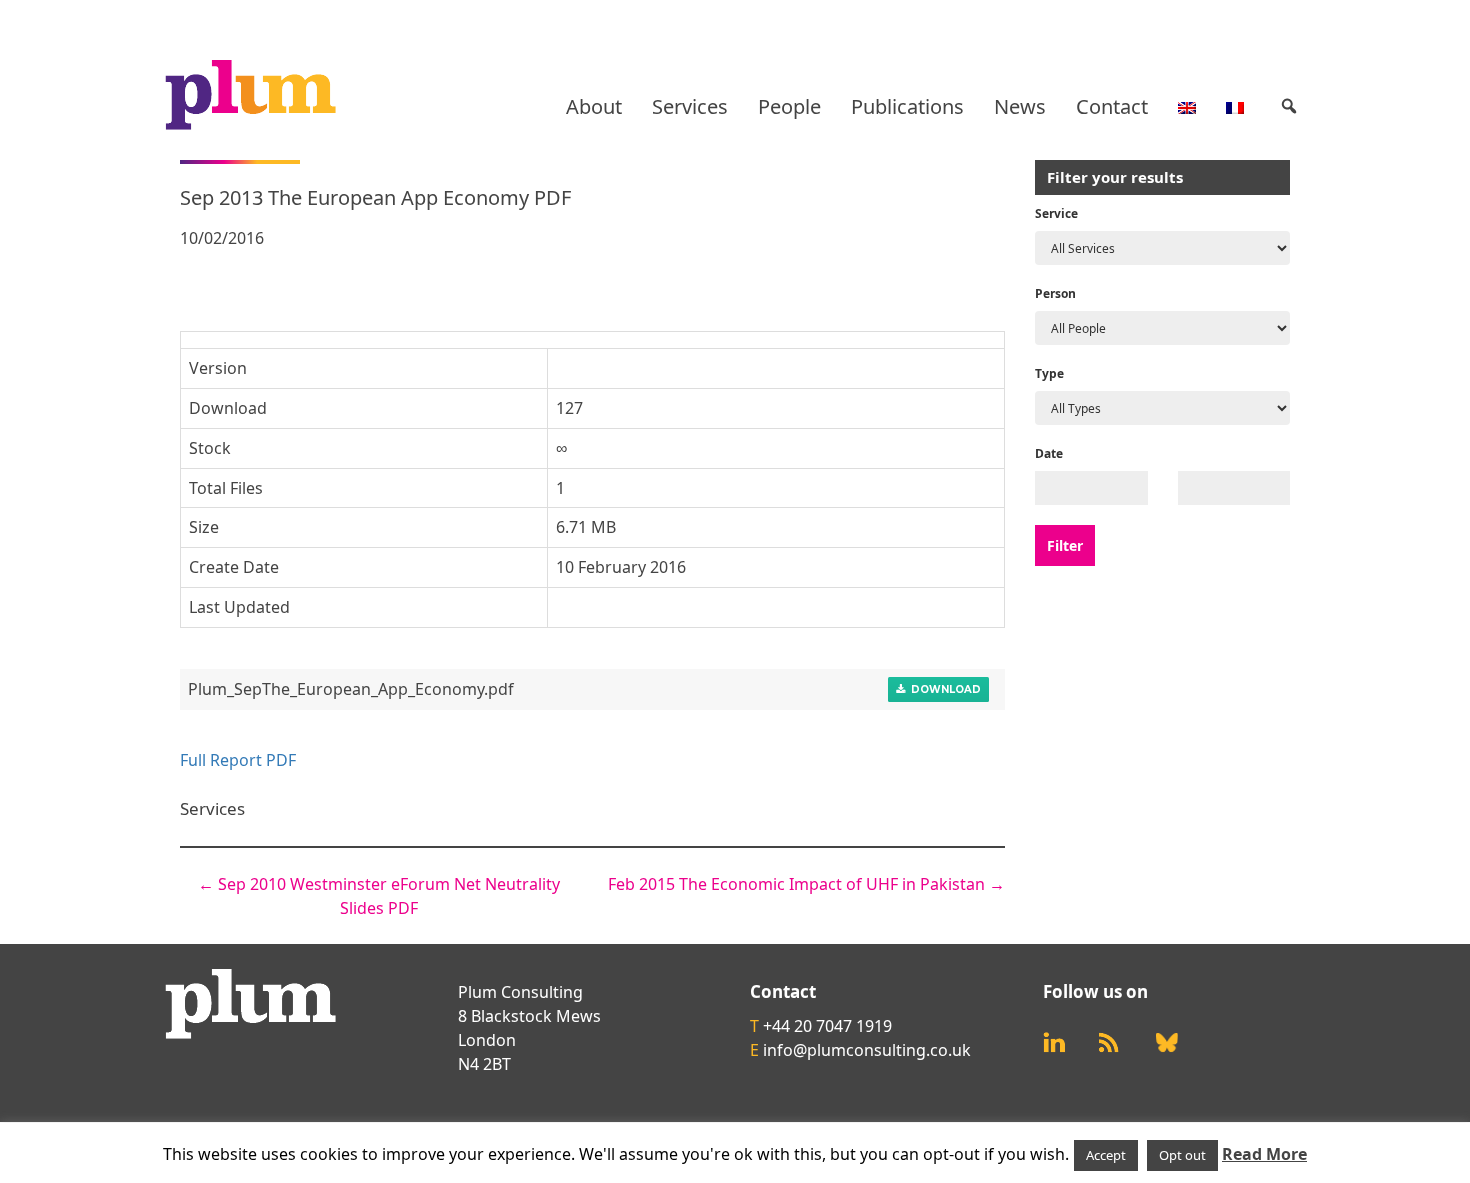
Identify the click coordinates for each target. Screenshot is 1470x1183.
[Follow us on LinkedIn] (1054, 1042)
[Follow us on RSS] (1109, 1042)
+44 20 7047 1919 (827, 1026)
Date (1049, 453)
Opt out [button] (1182, 1155)
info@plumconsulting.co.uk (867, 1050)
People (789, 106)
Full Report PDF (238, 760)
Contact (1112, 106)
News (1020, 106)
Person (1055, 293)
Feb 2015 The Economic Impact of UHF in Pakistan (806, 884)
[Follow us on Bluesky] (1167, 1043)
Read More (1264, 1154)
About (594, 106)
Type (1049, 373)
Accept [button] (1106, 1155)
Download (943, 689)
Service (1056, 213)
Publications (907, 106)
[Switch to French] (1235, 107)
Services (690, 106)
